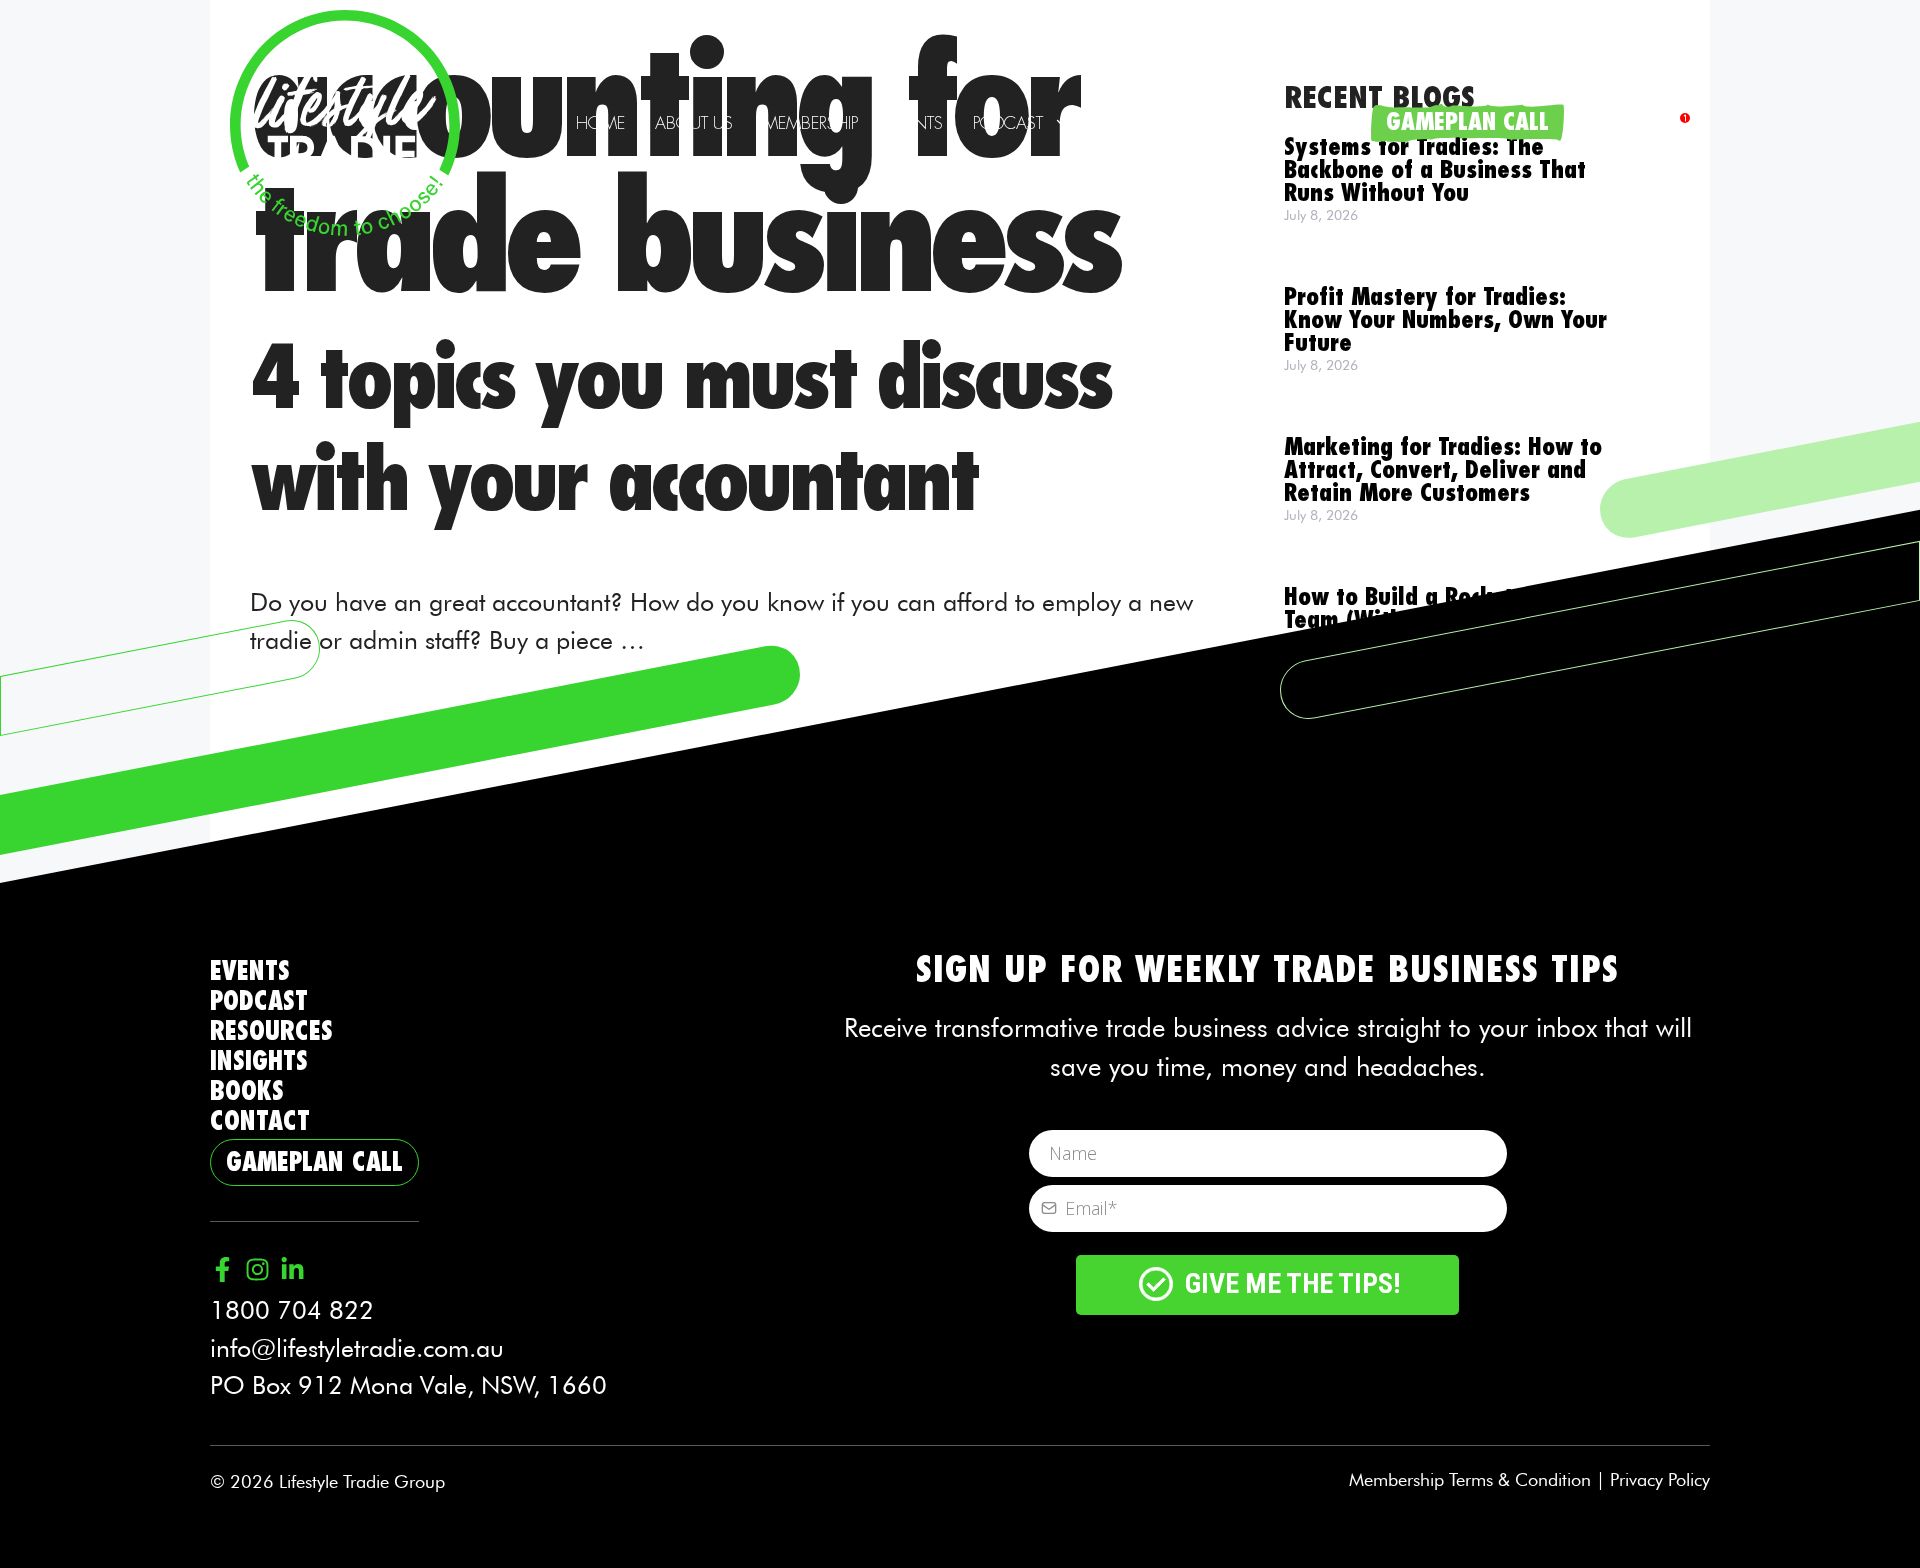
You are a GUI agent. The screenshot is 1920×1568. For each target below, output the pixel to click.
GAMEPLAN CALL (1467, 122)
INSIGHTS (259, 1061)
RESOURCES (271, 1031)
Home (600, 123)
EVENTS (250, 971)
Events (915, 123)
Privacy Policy (1660, 1479)
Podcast (1008, 123)
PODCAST (259, 1001)
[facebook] (1677, 123)
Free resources (1161, 123)
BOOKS (247, 1091)
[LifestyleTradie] (345, 120)
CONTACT (260, 1121)
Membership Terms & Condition (1470, 1479)
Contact (1318, 123)
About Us (694, 123)
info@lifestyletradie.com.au (357, 1348)
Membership (810, 123)
